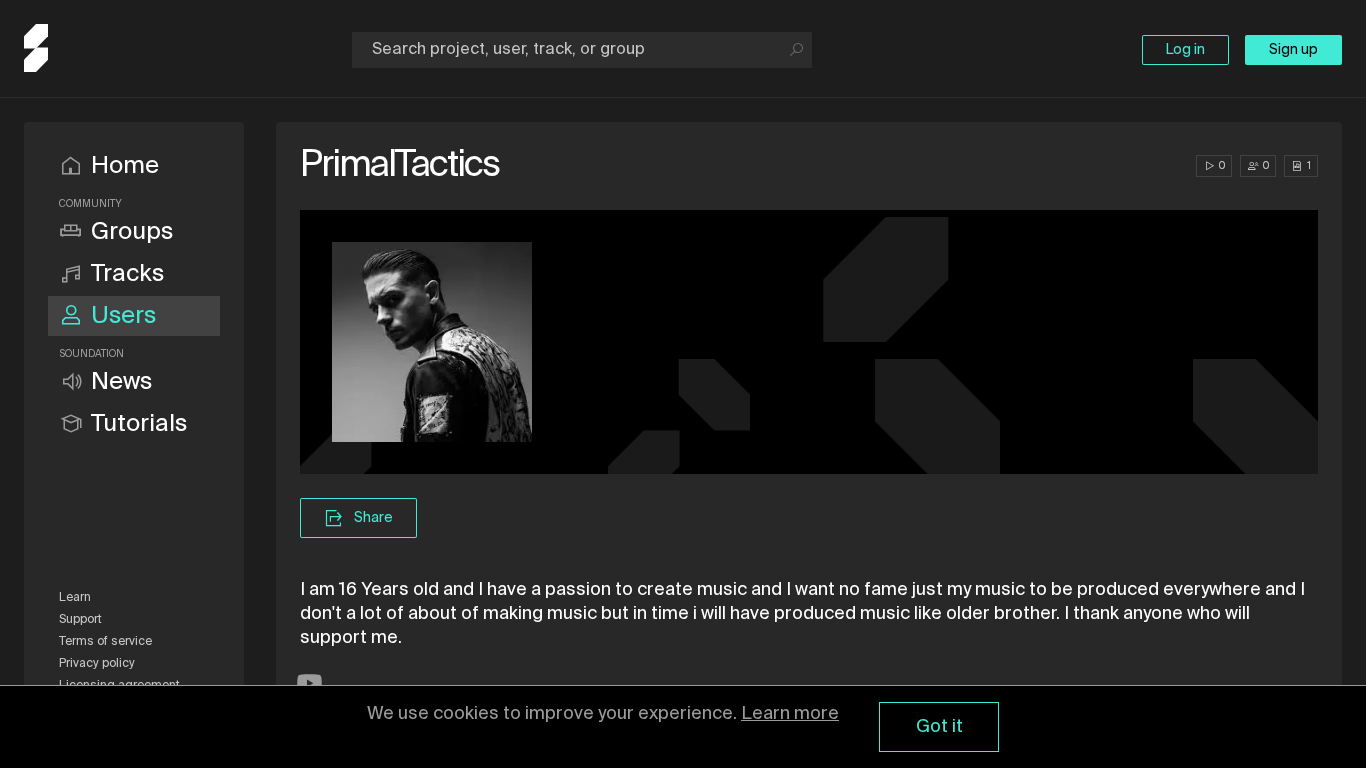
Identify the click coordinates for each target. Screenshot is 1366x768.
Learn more (790, 714)
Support (80, 620)
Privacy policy (97, 664)
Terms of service (105, 642)
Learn (75, 598)
